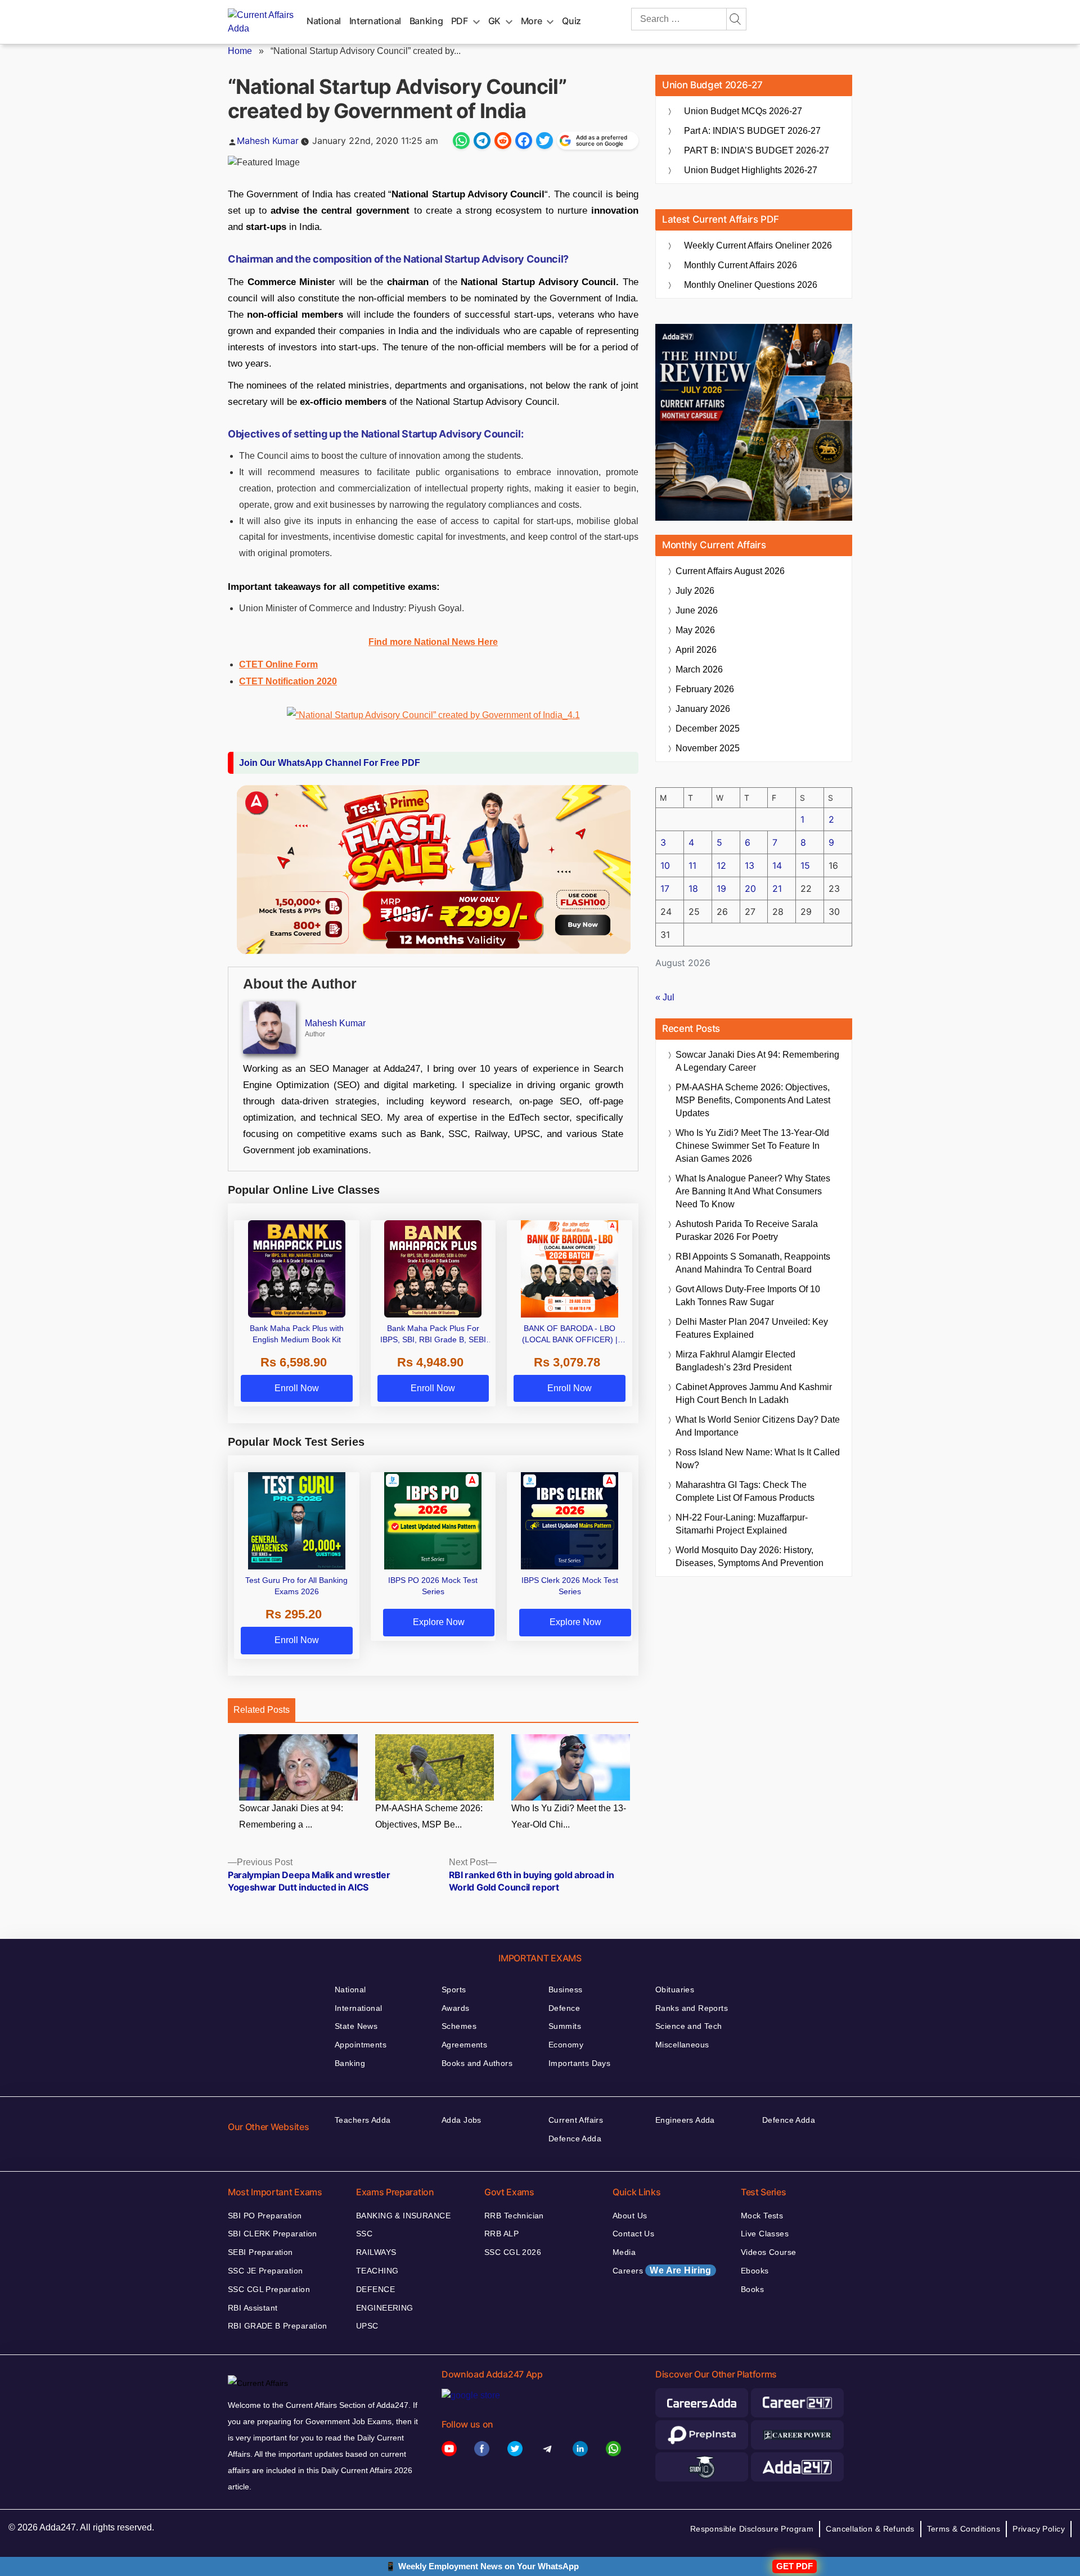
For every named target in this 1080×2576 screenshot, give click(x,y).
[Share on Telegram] (482, 141)
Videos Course (768, 2252)
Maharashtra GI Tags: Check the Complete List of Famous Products (745, 1491)
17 (665, 888)
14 (777, 865)
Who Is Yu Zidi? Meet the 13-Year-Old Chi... (569, 1816)
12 (721, 865)
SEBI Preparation (260, 2252)
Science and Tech (689, 2026)
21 (777, 888)
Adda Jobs (462, 2120)
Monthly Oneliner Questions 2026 (751, 285)
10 (665, 865)
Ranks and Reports (692, 2008)
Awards (456, 2008)
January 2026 (703, 709)
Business (565, 1989)
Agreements (464, 2045)
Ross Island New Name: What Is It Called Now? (758, 1459)
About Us (630, 2216)
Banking (426, 21)
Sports (454, 1989)
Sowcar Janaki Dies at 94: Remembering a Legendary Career (757, 1061)
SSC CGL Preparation (269, 2289)
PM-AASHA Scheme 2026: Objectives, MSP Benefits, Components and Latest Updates (753, 1100)
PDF (460, 21)
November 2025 (708, 748)
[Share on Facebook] (524, 141)
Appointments (361, 2045)
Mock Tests (762, 2216)
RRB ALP (501, 2234)
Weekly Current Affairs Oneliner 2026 (758, 245)
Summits (565, 2026)
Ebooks (755, 2271)
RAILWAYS (376, 2252)
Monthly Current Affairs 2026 (741, 265)
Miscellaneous (682, 2045)
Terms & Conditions (964, 2529)
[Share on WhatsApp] (461, 141)
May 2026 (695, 630)
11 (692, 865)
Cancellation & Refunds (870, 2529)
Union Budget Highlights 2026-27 (751, 170)
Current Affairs (576, 2120)
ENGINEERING (385, 2308)
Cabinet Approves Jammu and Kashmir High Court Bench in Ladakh (754, 1393)
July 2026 (695, 591)
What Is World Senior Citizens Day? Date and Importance (758, 1426)
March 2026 (699, 669)
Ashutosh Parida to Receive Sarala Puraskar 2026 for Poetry (747, 1230)
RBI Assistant (253, 2308)
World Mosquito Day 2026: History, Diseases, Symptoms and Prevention (750, 1557)
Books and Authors (477, 2063)
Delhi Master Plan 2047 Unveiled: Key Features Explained (752, 1328)
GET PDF (795, 2566)
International (375, 21)
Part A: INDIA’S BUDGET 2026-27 (752, 131)
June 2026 (697, 610)
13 (750, 865)
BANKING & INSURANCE (403, 2216)
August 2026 (730, 571)
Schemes (459, 2026)
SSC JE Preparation (265, 2271)
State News (356, 2026)
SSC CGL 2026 (513, 2252)
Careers (662, 2270)
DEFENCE (375, 2289)
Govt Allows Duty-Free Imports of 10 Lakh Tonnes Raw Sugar (748, 1296)
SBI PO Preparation (265, 2216)
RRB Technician (514, 2216)
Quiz (571, 21)
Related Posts (262, 1710)
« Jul (665, 997)
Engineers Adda (685, 2120)
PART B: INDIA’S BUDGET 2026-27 (757, 150)
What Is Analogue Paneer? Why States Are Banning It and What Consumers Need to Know (753, 1191)
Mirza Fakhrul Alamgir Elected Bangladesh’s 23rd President (735, 1361)
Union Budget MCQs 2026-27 (743, 111)
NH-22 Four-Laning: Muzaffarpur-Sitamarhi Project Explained (742, 1524)
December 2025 (708, 728)
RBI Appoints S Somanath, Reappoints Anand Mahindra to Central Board (753, 1263)
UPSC (367, 2326)
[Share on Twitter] (544, 141)
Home (240, 51)
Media (624, 2252)
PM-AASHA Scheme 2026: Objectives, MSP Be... (429, 1816)
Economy (566, 2045)
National (324, 21)
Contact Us (633, 2234)
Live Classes (765, 2234)
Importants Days (579, 2063)
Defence (564, 2008)
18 (693, 888)
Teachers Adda (363, 2120)
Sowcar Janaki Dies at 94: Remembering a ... (291, 1816)
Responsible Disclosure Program (752, 2529)
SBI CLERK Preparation (273, 2234)
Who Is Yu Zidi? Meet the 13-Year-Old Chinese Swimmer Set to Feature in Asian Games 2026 (752, 1146)
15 (805, 865)
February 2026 (705, 689)
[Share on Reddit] (503, 141)
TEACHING (377, 2271)
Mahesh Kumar (268, 141)
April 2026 (696, 650)
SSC (364, 2234)
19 (721, 888)
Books (752, 2289)
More (532, 21)
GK (494, 21)
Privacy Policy (1039, 2529)
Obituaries (675, 1989)
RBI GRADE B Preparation (278, 2326)
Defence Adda (575, 2139)
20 (750, 888)
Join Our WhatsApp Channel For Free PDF (330, 763)
